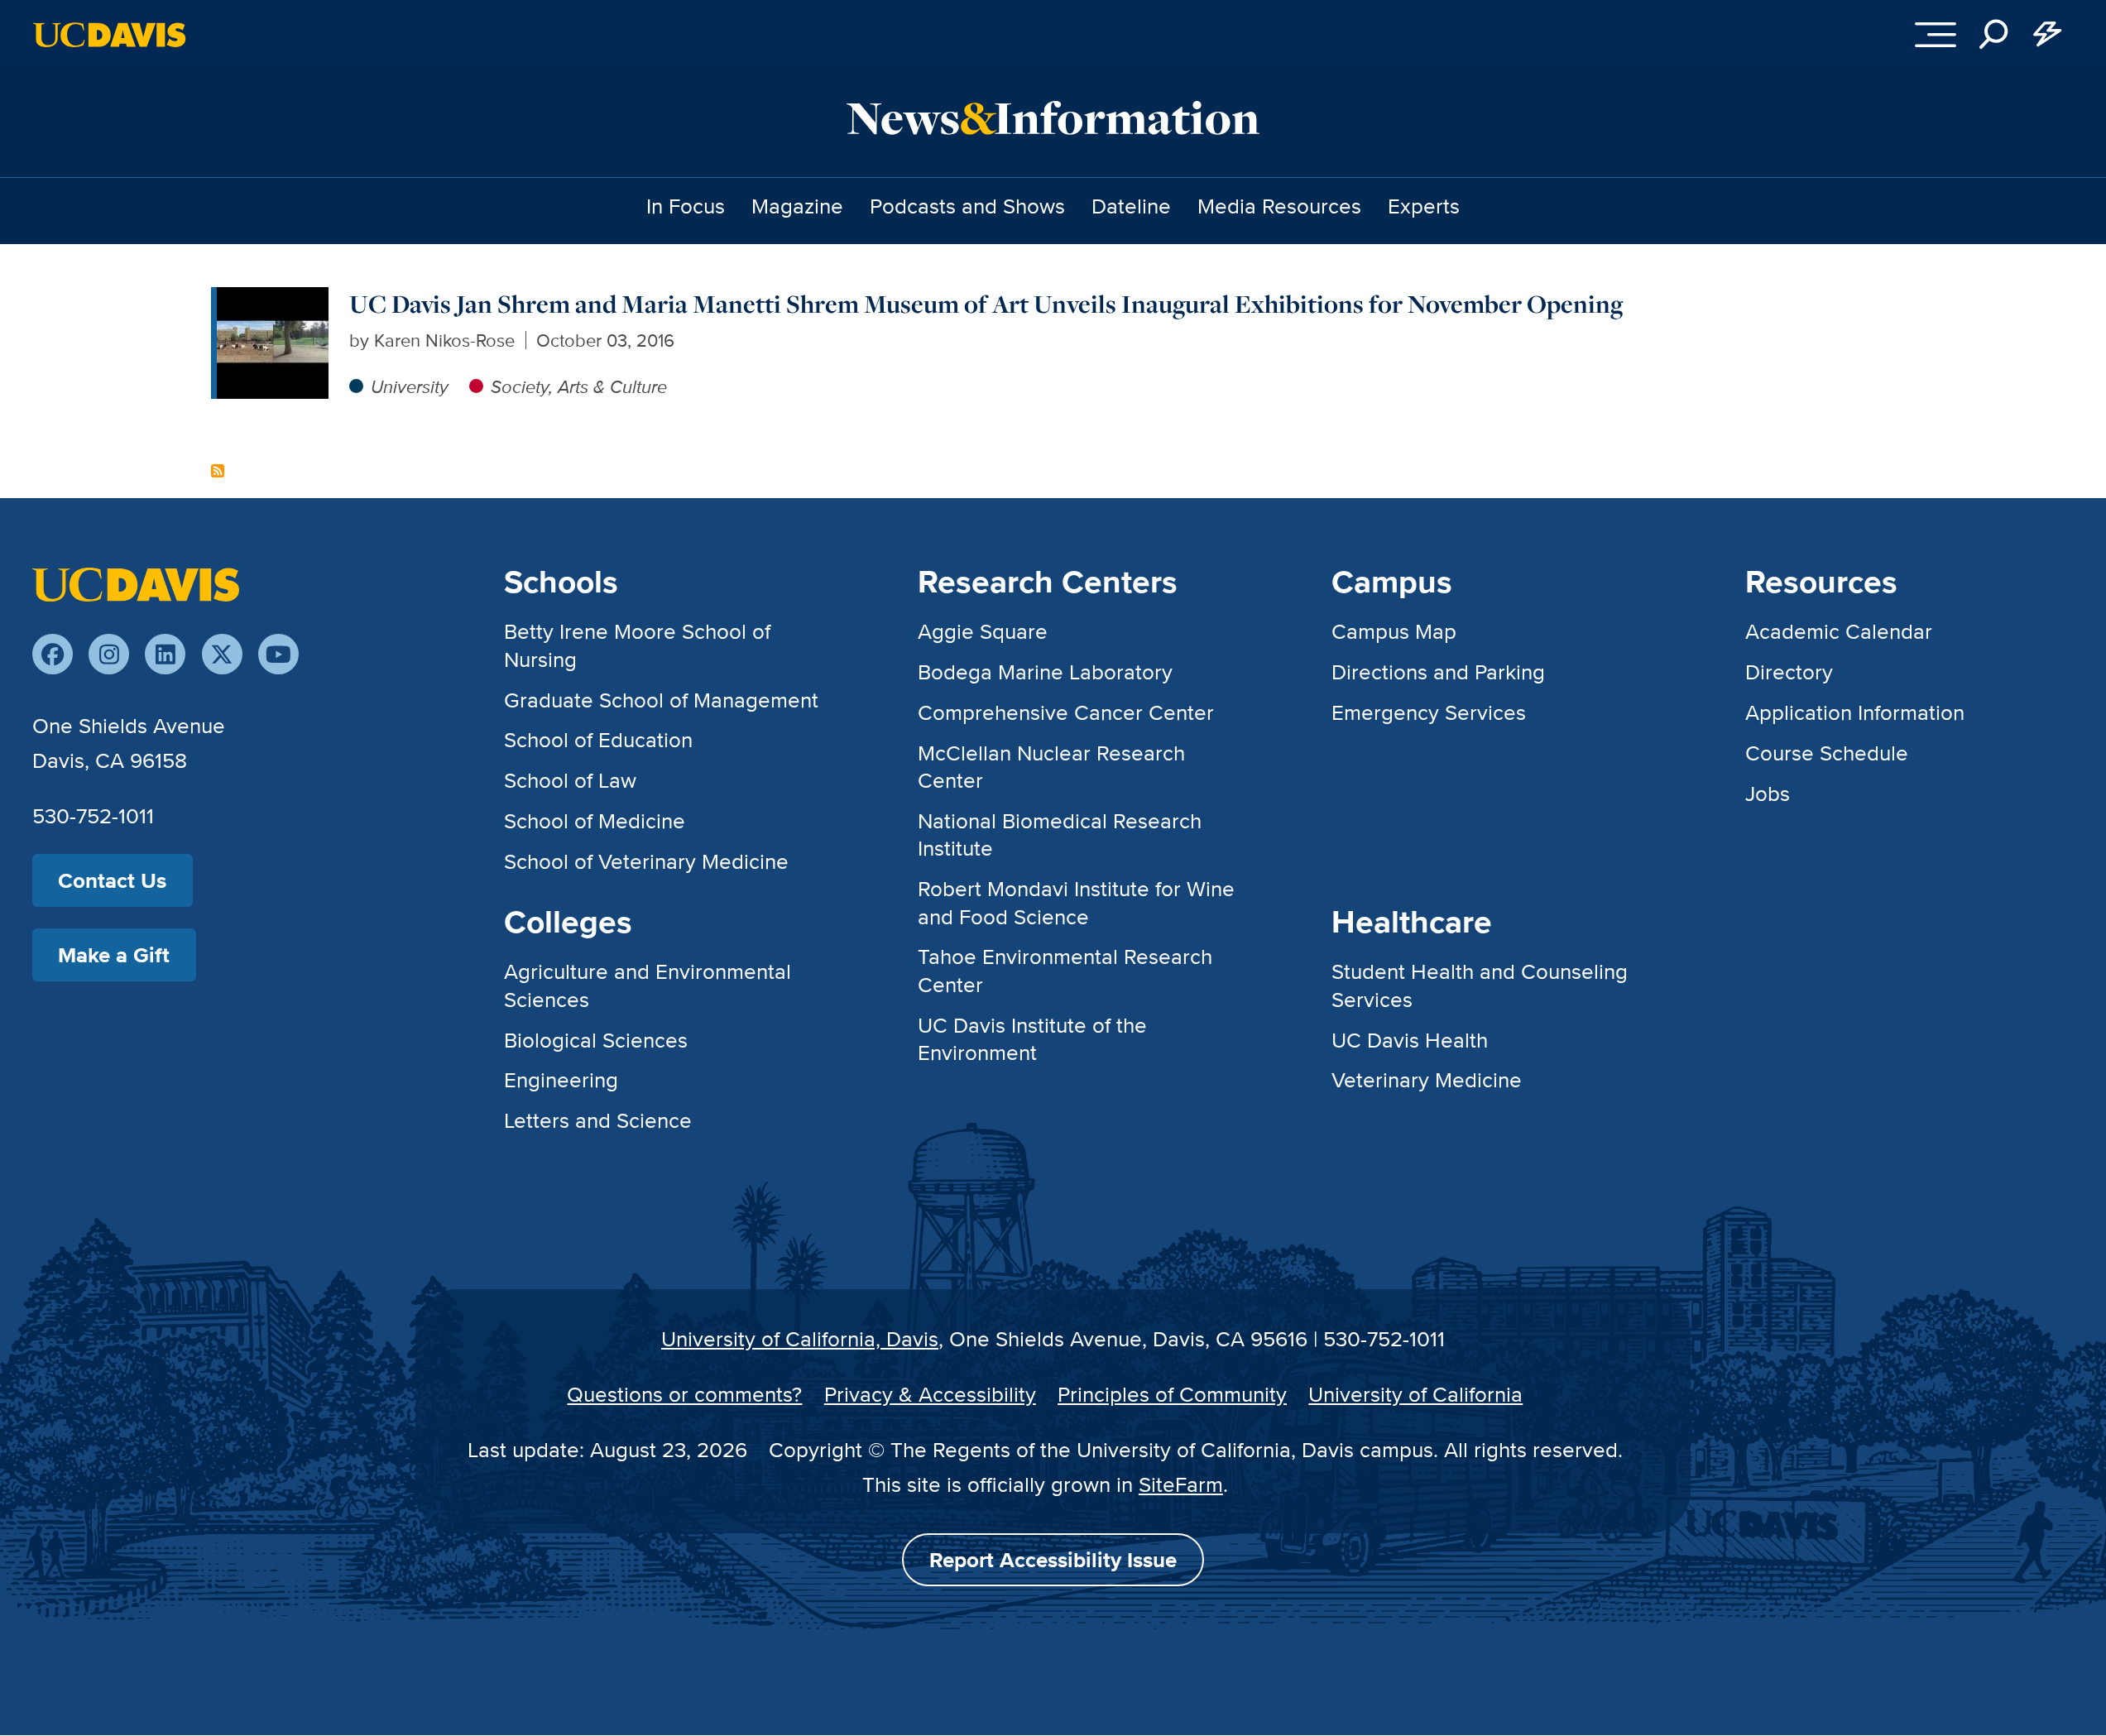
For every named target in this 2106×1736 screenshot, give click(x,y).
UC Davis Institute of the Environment (1032, 1038)
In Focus (686, 206)
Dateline (1131, 206)
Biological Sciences (596, 1040)
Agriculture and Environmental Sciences (648, 985)
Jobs (1768, 793)
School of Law (570, 780)
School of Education (598, 739)
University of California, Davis (800, 1338)
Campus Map (1394, 631)
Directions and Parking (1438, 671)
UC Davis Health (1410, 1040)
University (410, 386)
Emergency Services (1429, 712)
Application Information (1855, 712)
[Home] (136, 583)
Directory (1789, 671)
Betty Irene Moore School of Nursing (637, 645)
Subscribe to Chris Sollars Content (218, 471)
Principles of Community (1172, 1394)
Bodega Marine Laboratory (1045, 671)
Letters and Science (598, 1120)
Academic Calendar (1839, 631)
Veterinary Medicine (1427, 1079)
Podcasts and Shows (967, 206)
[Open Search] (1994, 35)
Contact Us (112, 880)
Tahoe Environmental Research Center (1065, 970)
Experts (1424, 206)
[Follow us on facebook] (53, 654)
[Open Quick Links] (2047, 35)
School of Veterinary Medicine (646, 861)
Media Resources (1279, 206)
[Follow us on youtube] (278, 654)
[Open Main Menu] (1936, 35)
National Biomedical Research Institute (1060, 834)
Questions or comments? (684, 1394)
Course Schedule (1827, 753)
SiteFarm (1181, 1484)
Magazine (797, 206)
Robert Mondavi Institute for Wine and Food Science (1076, 902)
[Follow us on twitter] (222, 654)
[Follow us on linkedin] (165, 654)
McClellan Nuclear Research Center (1051, 766)
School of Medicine (595, 820)
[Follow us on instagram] (109, 654)
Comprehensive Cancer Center (1066, 712)
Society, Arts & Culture (579, 386)
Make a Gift (114, 955)
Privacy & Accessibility (930, 1394)
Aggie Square (983, 631)
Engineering (561, 1079)
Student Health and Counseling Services (1480, 985)
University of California (1415, 1394)
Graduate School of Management (661, 700)
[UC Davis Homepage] (109, 35)
